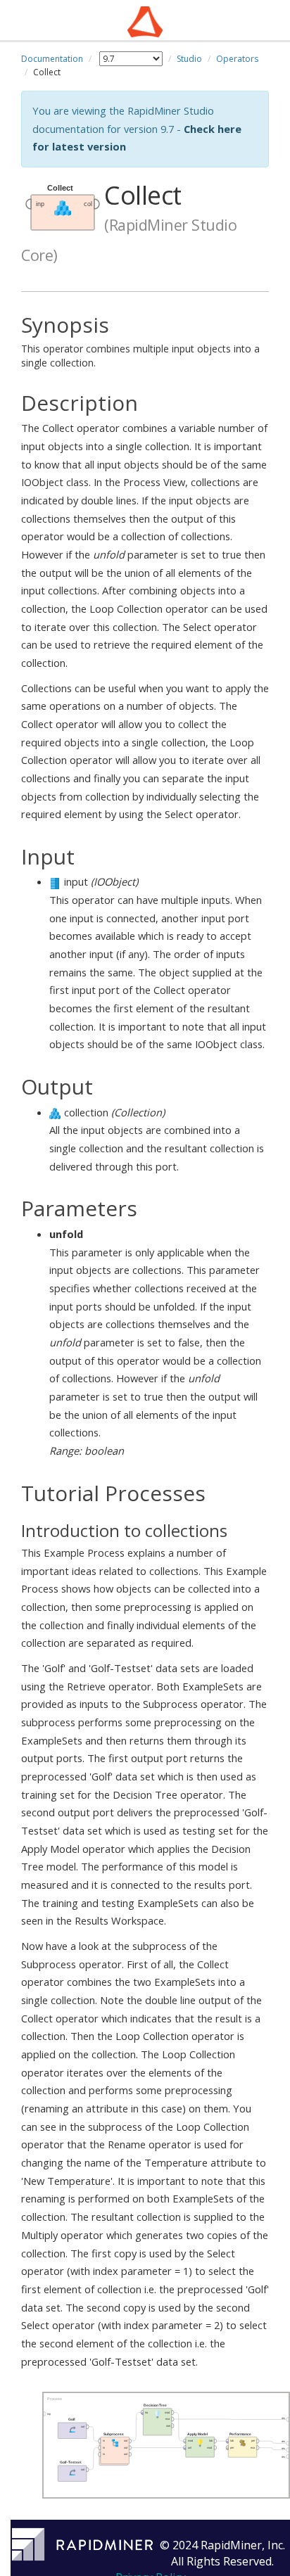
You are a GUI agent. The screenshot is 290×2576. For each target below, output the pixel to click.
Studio (189, 59)
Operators (237, 59)
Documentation (52, 59)
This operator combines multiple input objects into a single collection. (140, 341)
